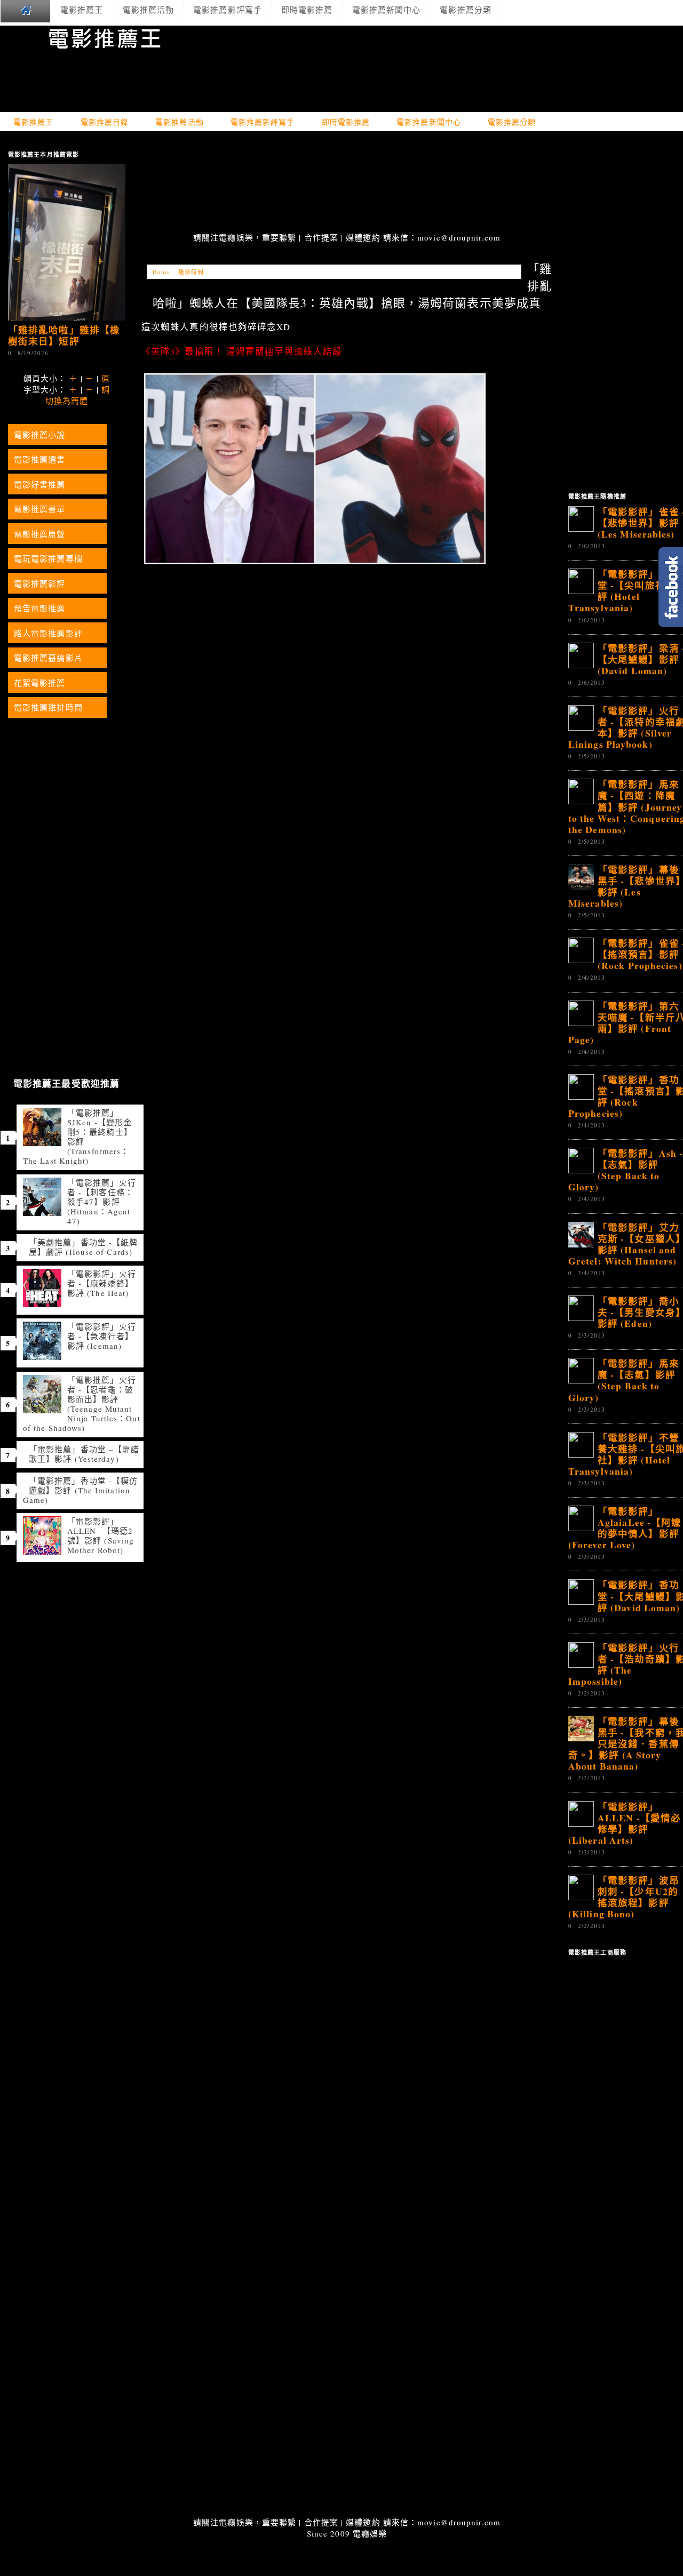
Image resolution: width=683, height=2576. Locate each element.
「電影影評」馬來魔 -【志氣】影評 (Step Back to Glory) (624, 1380)
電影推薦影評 (40, 583)
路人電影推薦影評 (48, 633)
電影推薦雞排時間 (48, 707)
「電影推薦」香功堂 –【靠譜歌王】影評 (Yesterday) (84, 1454)
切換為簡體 (67, 401)
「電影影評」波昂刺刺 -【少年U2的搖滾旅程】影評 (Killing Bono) (624, 1897)
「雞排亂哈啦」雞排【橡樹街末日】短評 (64, 335)
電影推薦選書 (40, 459)
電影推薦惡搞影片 (48, 658)
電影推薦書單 (40, 509)
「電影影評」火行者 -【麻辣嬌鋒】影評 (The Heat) (102, 1283)
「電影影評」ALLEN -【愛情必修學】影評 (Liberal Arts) (625, 1823)
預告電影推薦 (40, 608)
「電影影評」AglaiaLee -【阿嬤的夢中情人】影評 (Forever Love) (625, 1528)
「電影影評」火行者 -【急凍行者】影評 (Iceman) (102, 1336)
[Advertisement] (347, 183)
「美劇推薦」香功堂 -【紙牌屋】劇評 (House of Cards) (83, 1247)
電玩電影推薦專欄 (48, 558)
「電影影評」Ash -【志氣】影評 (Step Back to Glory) (626, 1170)
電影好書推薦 (40, 484)
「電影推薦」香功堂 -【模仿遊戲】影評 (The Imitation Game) (80, 1490)
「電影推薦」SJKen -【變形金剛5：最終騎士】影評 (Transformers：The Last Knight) (78, 1137)
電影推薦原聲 (40, 534)
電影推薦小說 (40, 435)
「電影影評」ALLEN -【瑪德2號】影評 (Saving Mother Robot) (101, 1535)
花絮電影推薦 (40, 683)
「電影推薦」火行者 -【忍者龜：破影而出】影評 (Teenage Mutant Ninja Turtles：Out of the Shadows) (82, 1404)
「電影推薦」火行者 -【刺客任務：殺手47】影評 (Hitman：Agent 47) (102, 1202)
